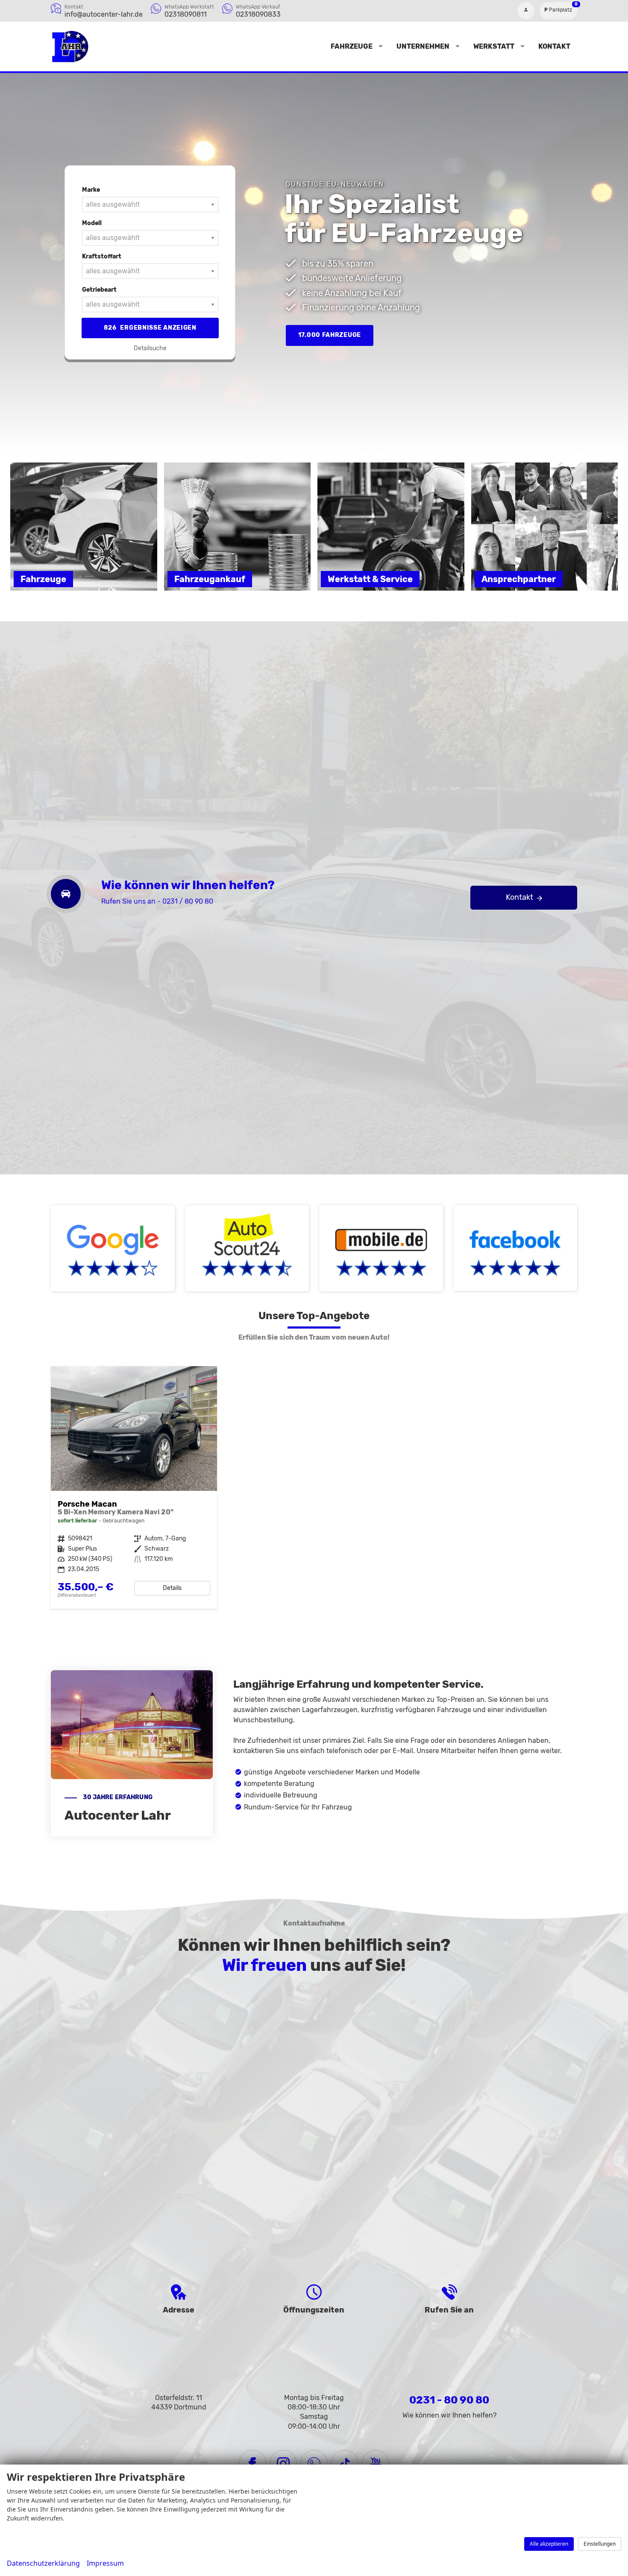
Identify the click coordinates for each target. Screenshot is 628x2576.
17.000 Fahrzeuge (330, 335)
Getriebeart (99, 290)
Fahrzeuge (352, 46)
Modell (92, 223)
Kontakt (554, 46)
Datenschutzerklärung (43, 2563)
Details (172, 1588)
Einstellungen (600, 2544)
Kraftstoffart (102, 256)
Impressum (105, 2563)
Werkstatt (494, 46)
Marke (91, 190)
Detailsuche (150, 348)
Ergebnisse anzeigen (150, 328)
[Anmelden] (526, 11)
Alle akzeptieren (549, 2544)
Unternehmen (423, 46)
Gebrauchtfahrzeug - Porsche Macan (134, 1488)
